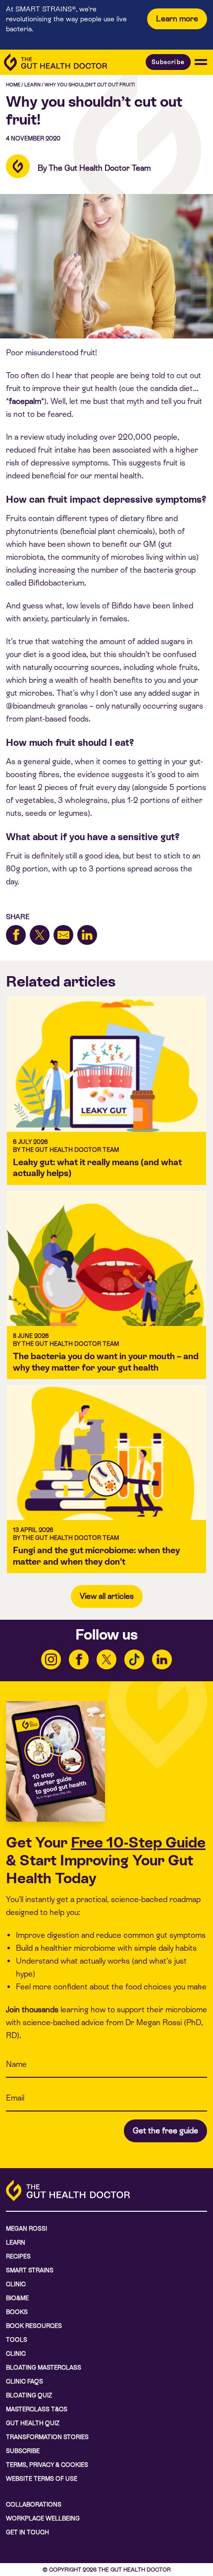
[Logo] (55, 62)
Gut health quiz (33, 2423)
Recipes (18, 2256)
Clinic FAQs (25, 2381)
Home (13, 85)
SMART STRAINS (30, 2270)
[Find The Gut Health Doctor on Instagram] (51, 1659)
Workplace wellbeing (43, 2518)
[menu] (201, 62)
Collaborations (34, 2505)
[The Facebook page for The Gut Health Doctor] (79, 1659)
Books (17, 2312)
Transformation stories (47, 2437)
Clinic (16, 2284)
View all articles (107, 1596)
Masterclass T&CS (37, 2409)
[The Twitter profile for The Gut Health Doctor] (106, 1659)
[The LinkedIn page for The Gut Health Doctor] (162, 1659)
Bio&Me (17, 2298)
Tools (17, 2340)
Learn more (177, 19)
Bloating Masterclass (44, 2368)
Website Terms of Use (42, 2479)
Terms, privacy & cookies (47, 2465)
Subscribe (168, 62)
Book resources (34, 2326)
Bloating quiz (29, 2395)
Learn (32, 85)
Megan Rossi (27, 2229)
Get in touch (27, 2532)
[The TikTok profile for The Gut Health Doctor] (134, 1659)
